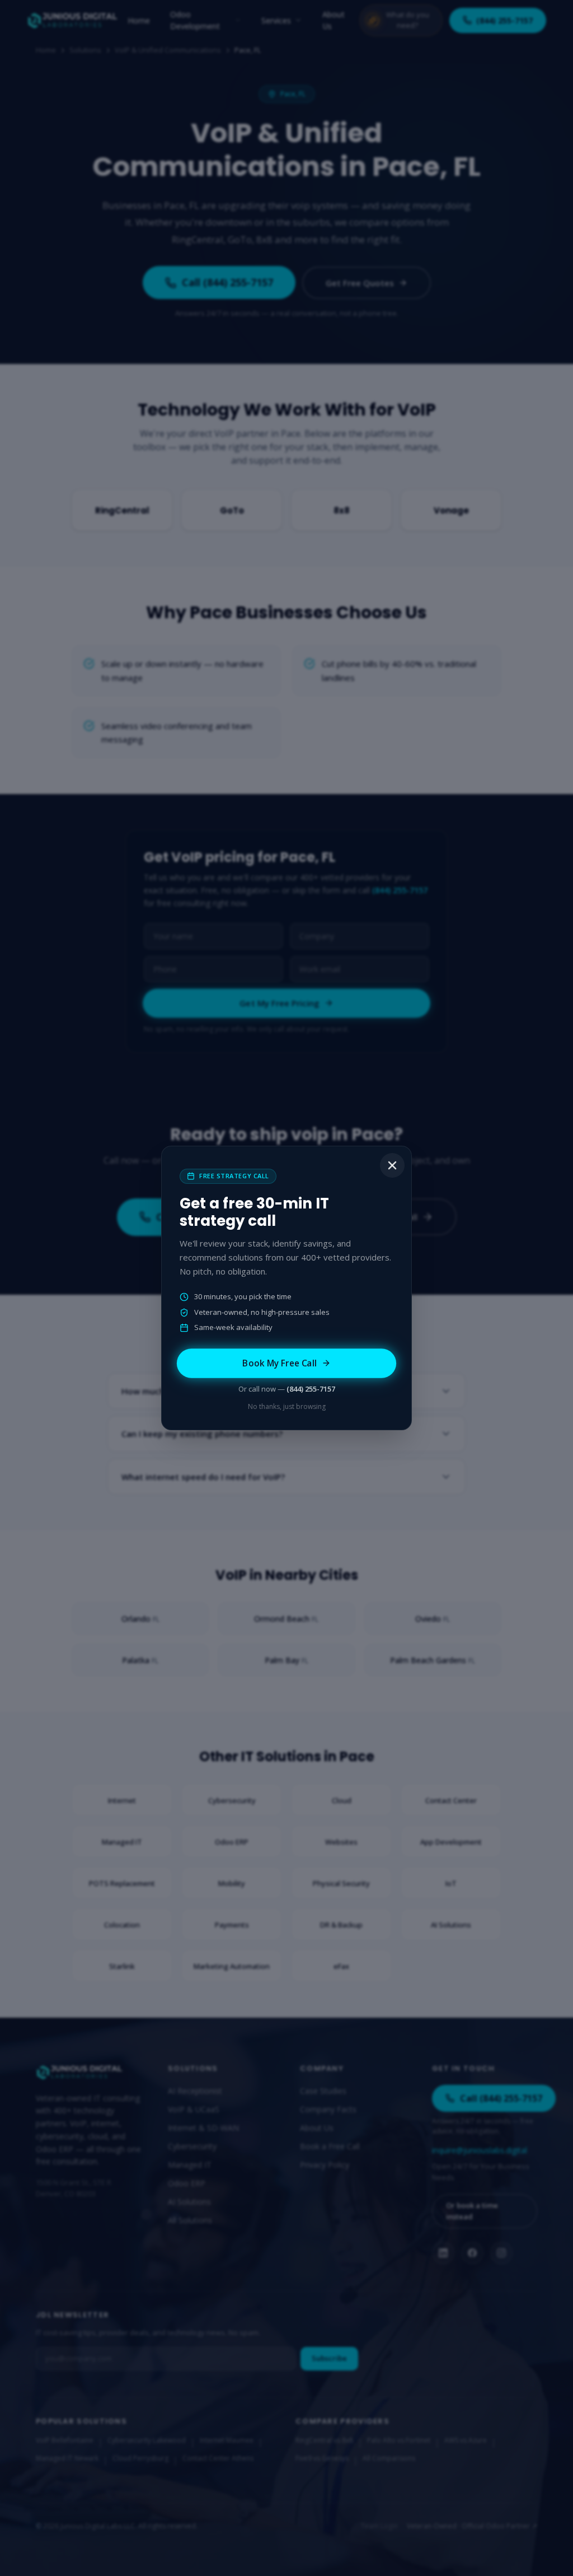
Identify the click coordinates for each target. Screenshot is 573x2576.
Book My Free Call (280, 1363)
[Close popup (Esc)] (392, 1165)
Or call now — (287, 1389)
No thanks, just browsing (287, 1406)
